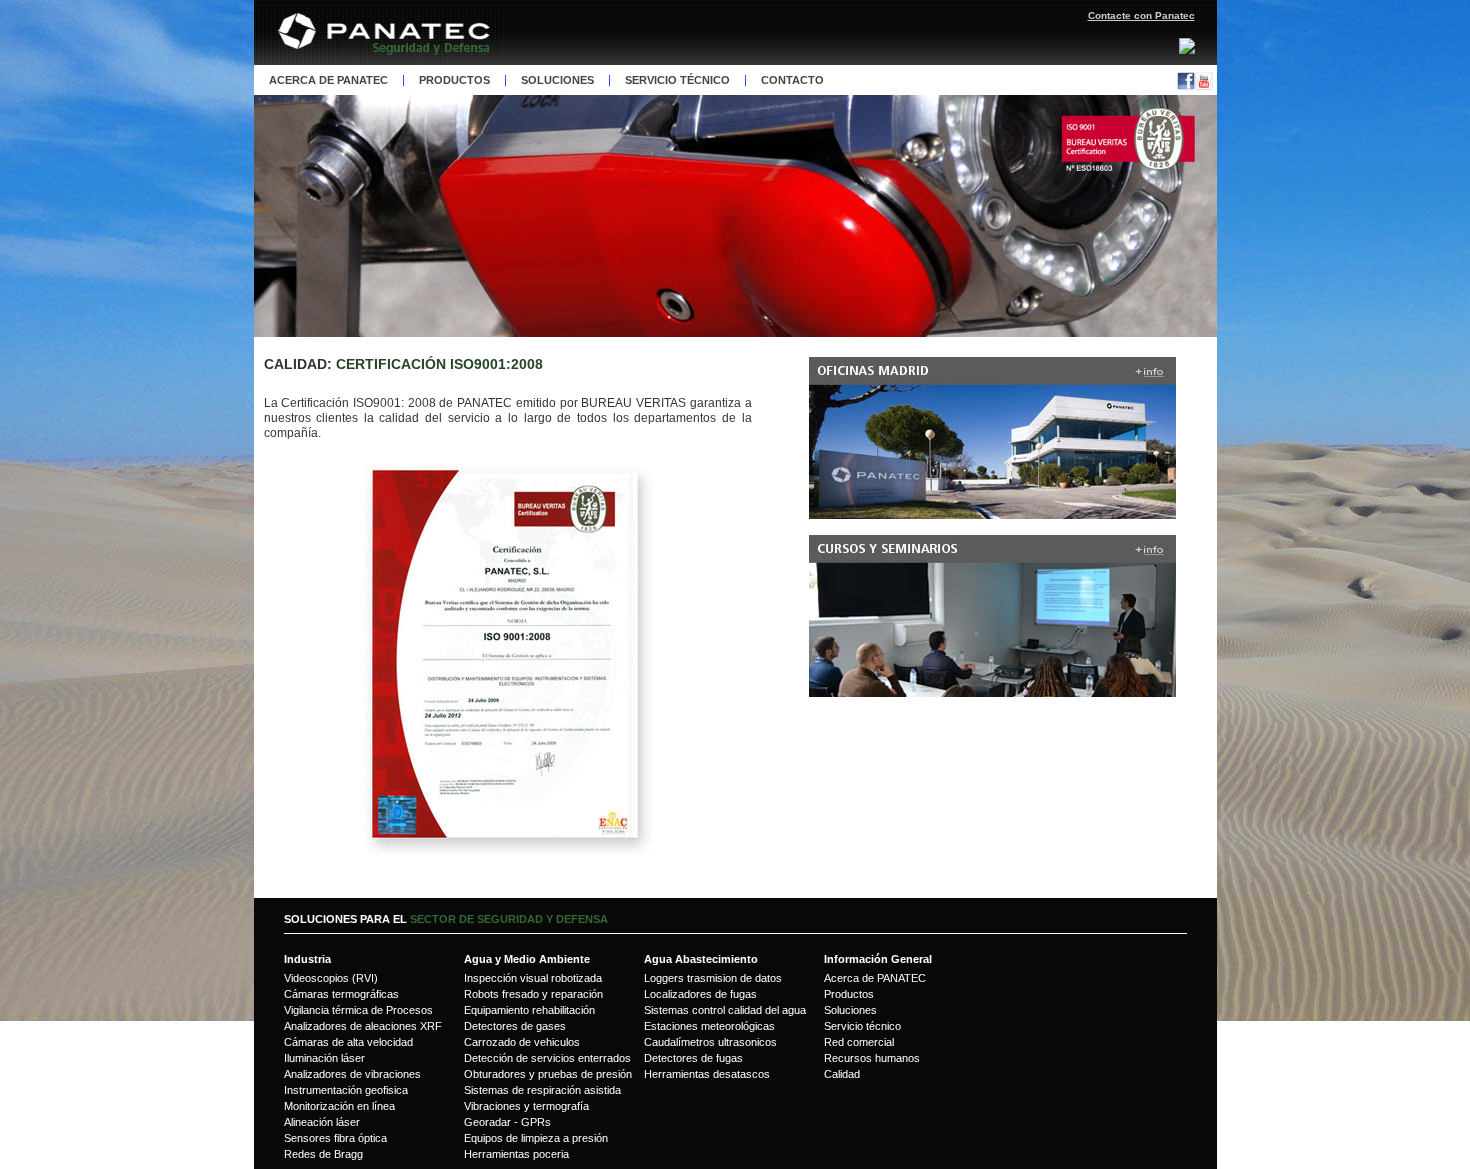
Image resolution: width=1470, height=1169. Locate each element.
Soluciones (557, 80)
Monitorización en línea (339, 1106)
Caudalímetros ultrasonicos (710, 1042)
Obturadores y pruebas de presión (548, 1074)
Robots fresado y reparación (533, 994)
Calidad (842, 1074)
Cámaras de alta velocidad (348, 1042)
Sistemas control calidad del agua (725, 1010)
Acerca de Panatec (328, 80)
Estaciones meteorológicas (709, 1026)
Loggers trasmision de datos (713, 978)
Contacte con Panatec (1141, 15)
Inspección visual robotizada (533, 978)
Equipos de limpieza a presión (536, 1138)
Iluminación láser (324, 1058)
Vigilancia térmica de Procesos (358, 1010)
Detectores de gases (515, 1026)
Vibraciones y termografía (526, 1106)
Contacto (792, 80)
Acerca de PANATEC (875, 978)
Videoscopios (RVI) (331, 978)
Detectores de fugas (693, 1058)
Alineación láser (322, 1122)
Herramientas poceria (516, 1154)
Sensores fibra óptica (335, 1138)
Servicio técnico (677, 80)
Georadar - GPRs (507, 1122)
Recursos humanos (872, 1058)
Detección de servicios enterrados (547, 1058)
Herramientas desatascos (707, 1074)
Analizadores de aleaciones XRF (363, 1026)
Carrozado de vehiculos (522, 1042)
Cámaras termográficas (341, 994)
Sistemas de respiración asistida (542, 1090)
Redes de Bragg (323, 1154)
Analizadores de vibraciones (352, 1074)
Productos (454, 80)
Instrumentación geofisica (346, 1090)
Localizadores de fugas (700, 994)
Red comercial (859, 1042)
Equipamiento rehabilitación (529, 1010)
